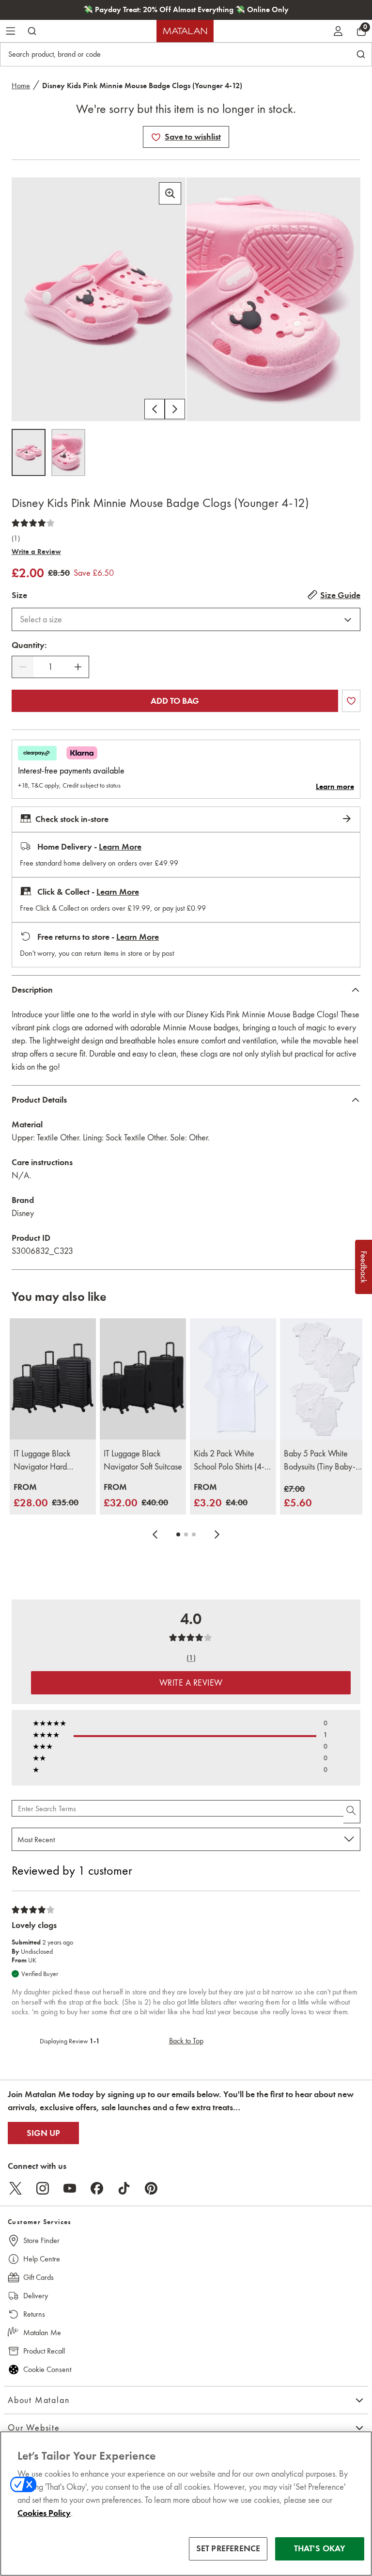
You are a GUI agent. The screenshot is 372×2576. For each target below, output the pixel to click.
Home (21, 86)
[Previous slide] (155, 1534)
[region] (186, 2504)
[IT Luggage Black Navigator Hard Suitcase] (53, 1379)
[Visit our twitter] (15, 2188)
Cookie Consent (47, 2369)
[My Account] (338, 31)
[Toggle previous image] (155, 409)
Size (19, 595)
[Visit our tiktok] (124, 2188)
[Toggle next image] (175, 409)
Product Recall (44, 2351)
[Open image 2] (68, 452)
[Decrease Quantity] (23, 667)
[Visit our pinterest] (151, 2188)
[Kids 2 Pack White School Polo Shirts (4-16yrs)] (233, 1379)
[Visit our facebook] (97, 2188)
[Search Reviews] (352, 1812)
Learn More (120, 847)
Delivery (36, 2296)
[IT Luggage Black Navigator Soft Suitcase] (143, 1379)
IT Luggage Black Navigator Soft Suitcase (143, 1460)
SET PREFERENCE (228, 2548)
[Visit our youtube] (70, 2188)
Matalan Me (42, 2332)
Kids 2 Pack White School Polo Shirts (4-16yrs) (229, 1461)
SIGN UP (43, 2133)
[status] (50, 667)
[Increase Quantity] (78, 667)
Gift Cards (39, 2277)
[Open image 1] (29, 452)
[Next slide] (217, 1534)
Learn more (335, 787)
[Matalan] (185, 31)
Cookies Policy (44, 2513)
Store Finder (41, 2240)
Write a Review (36, 552)
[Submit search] (32, 31)
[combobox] (186, 619)
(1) (16, 538)
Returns (34, 2314)
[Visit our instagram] (43, 2188)
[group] (46, 1496)
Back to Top (186, 2041)
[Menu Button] (11, 31)
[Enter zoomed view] (170, 193)
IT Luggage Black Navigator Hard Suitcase (42, 1461)
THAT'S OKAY (320, 2548)
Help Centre (42, 2259)
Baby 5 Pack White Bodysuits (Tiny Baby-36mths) (320, 1461)
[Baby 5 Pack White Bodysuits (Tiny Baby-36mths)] (323, 1379)
